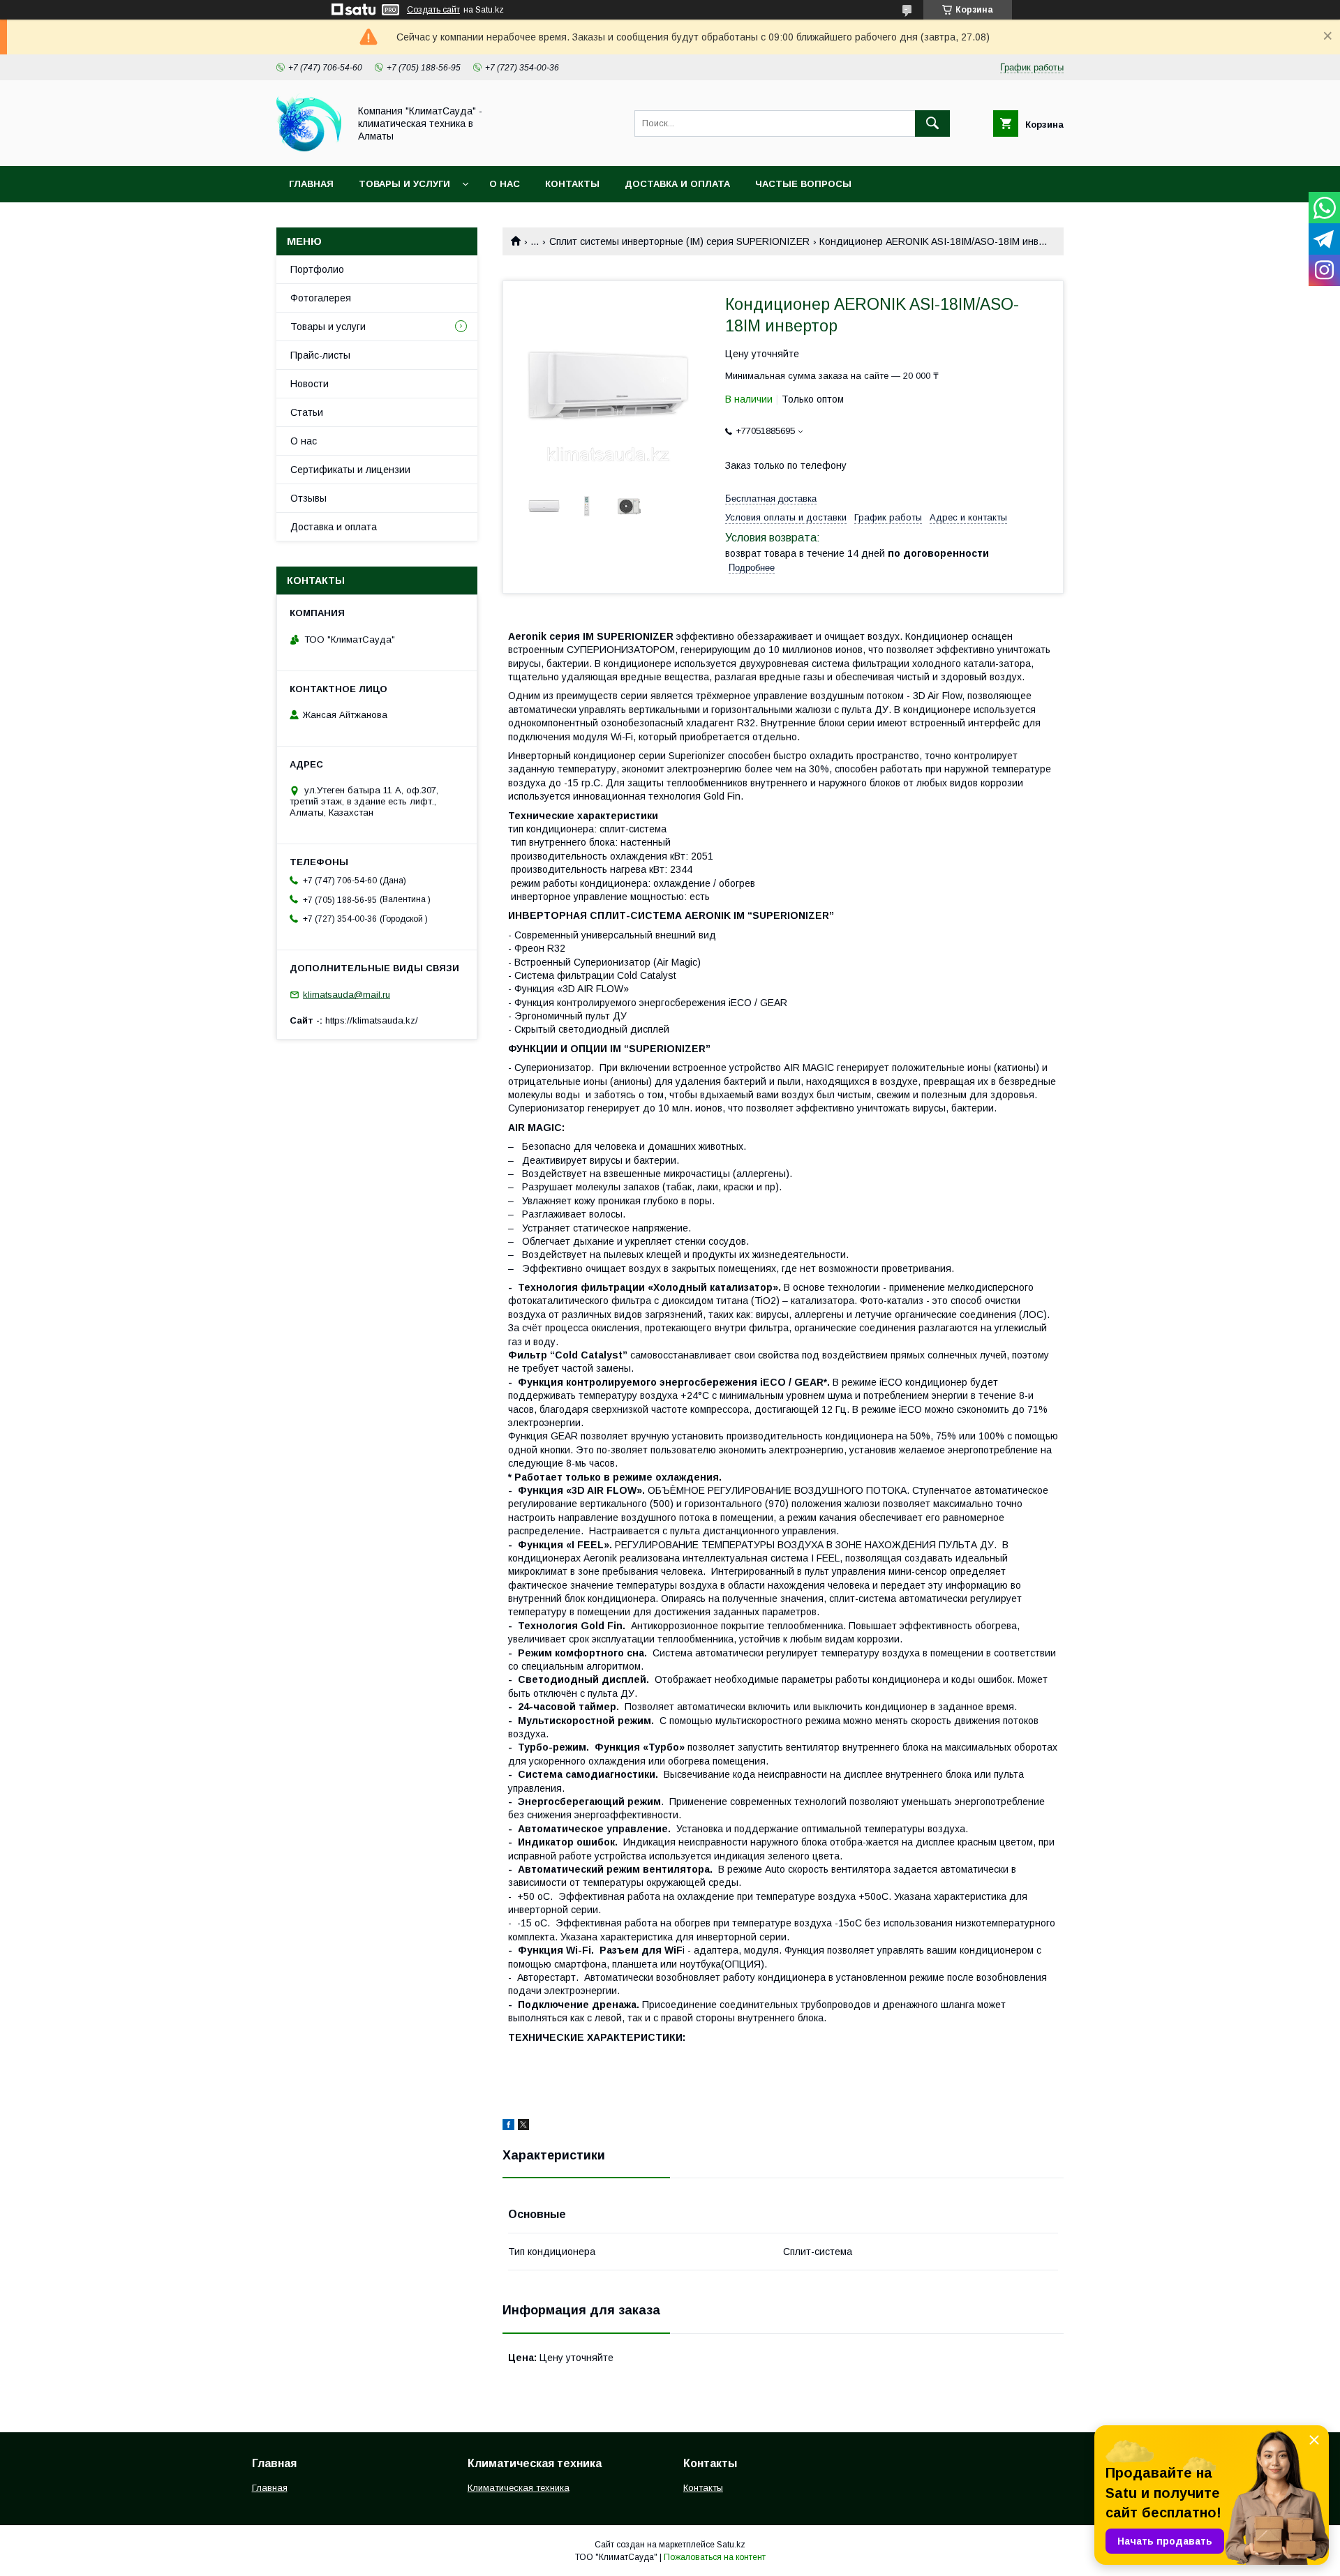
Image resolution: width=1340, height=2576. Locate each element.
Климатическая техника (519, 2488)
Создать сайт (433, 10)
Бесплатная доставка (771, 499)
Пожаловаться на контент (715, 2557)
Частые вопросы (803, 184)
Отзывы (308, 498)
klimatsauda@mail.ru (347, 995)
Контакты (572, 184)
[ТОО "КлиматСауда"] (309, 148)
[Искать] (932, 123)
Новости (310, 384)
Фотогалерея (321, 298)
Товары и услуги (404, 184)
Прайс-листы (320, 355)
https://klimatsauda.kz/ (372, 1020)
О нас (505, 184)
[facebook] (508, 2127)
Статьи (307, 412)
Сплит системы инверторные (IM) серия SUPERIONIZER (679, 241)
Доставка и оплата (677, 184)
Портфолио (317, 269)
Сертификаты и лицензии (350, 470)
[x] (523, 2127)
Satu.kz (731, 2545)
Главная (311, 184)
